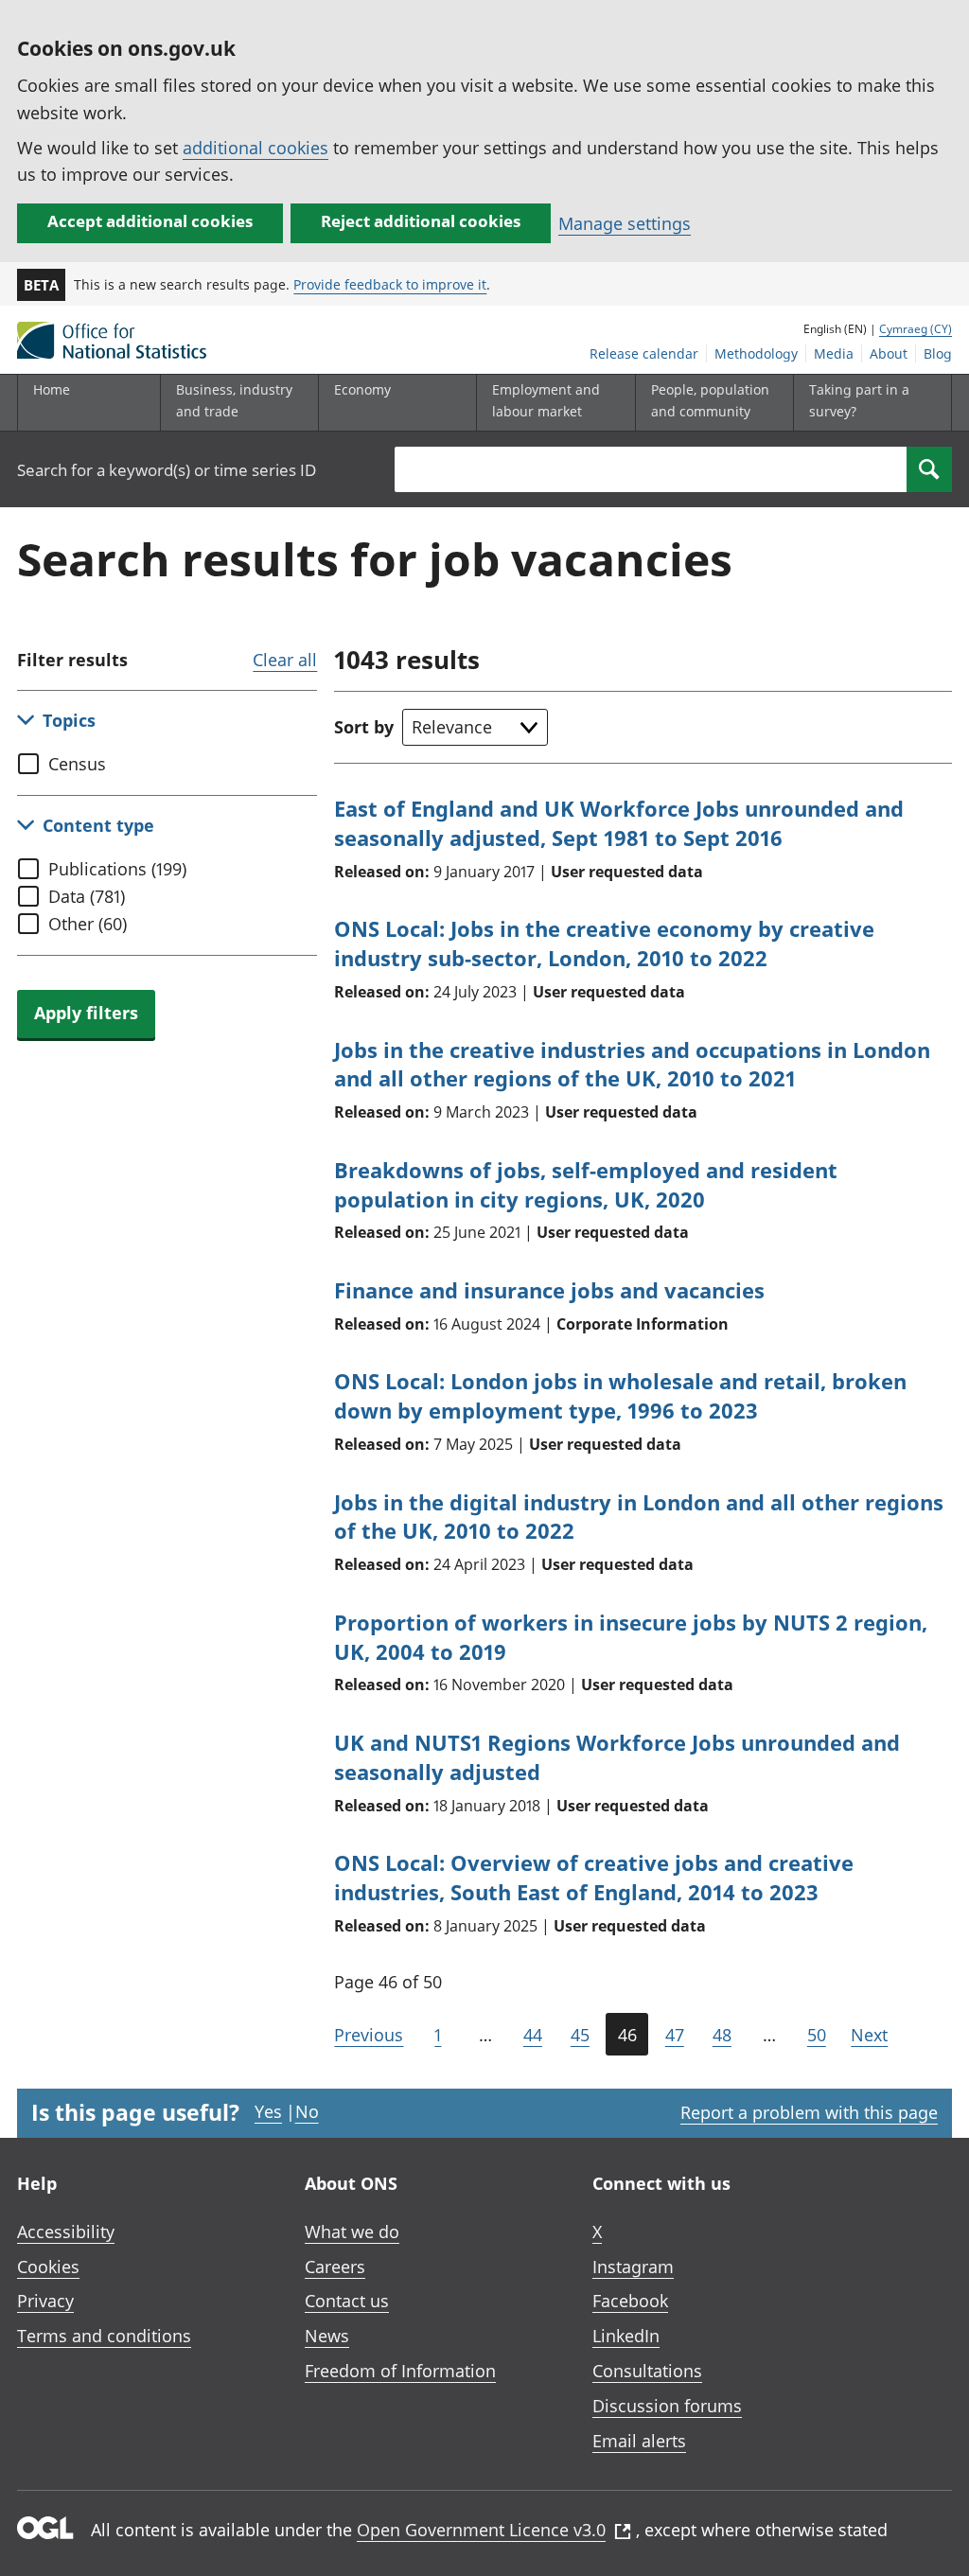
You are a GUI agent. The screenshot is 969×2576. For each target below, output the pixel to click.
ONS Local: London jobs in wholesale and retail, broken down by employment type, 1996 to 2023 (620, 1395)
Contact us (347, 2301)
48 (722, 2035)
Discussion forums (667, 2406)
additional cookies (255, 148)
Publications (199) (117, 869)
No (307, 2111)
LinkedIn (626, 2336)
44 (533, 2035)
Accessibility (66, 2232)
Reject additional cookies (421, 221)
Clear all (285, 660)
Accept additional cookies (150, 221)
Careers (335, 2267)
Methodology (756, 353)
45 (580, 2035)
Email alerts (639, 2441)
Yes (268, 2111)
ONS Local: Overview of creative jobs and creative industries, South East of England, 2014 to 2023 (594, 1877)
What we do (352, 2232)
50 (817, 2035)
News (327, 2336)
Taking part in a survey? (859, 400)
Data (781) (87, 896)
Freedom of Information (400, 2371)
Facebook (630, 2301)
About (889, 353)
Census (77, 764)
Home (52, 389)
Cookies (48, 2267)
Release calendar (644, 353)
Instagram (633, 2267)
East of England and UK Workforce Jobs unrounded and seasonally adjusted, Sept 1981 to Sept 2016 (619, 823)
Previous (369, 2035)
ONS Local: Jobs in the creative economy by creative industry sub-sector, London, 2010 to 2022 (604, 943)
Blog (938, 353)
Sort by (364, 727)
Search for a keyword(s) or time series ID (167, 470)
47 (675, 2035)
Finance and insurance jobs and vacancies (549, 1290)
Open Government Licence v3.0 (481, 2530)
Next (869, 2035)
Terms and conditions (104, 2336)
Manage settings (625, 223)
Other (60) (88, 924)
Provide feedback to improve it (390, 284)
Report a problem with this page (809, 2112)
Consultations (647, 2371)
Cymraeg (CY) (916, 329)
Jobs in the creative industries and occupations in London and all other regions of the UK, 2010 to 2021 (632, 1064)
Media (834, 353)
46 (627, 2035)
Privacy (45, 2301)
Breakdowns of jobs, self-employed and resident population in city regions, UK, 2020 (586, 1184)
